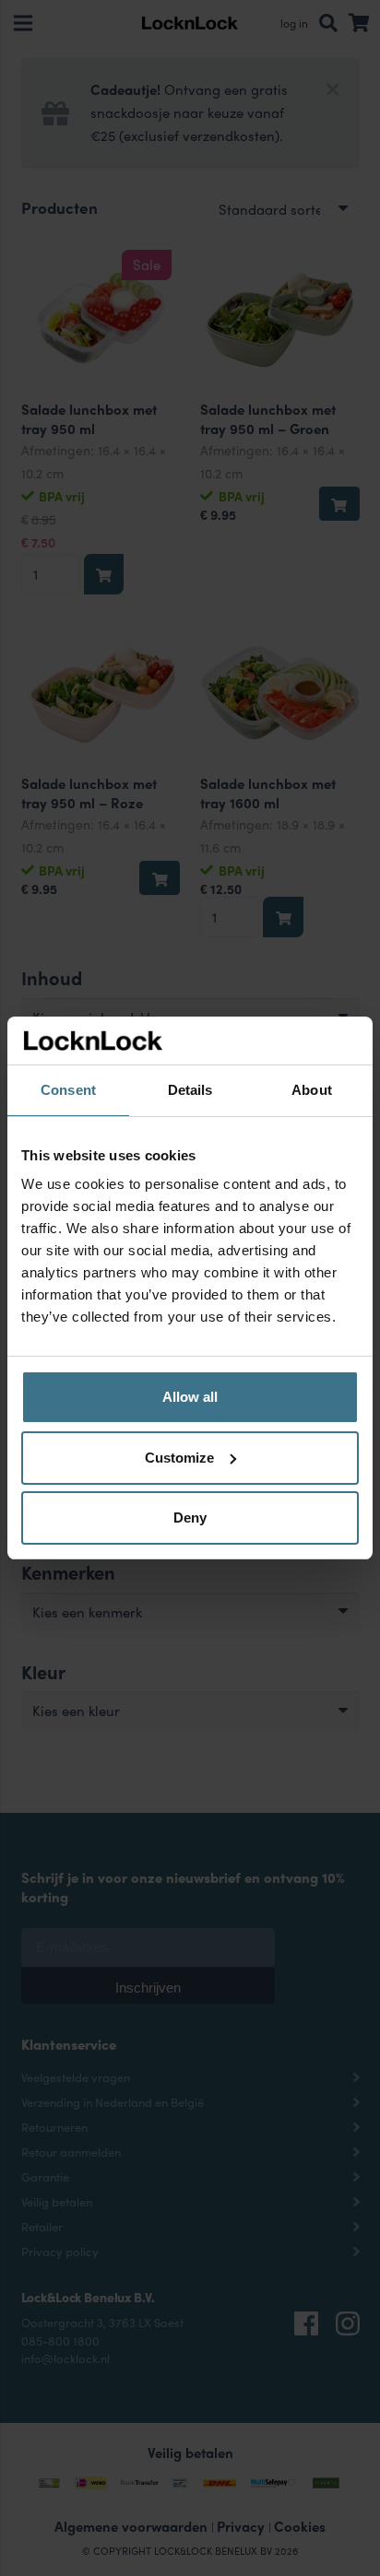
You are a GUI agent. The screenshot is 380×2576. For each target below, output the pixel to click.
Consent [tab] (68, 1090)
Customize (179, 1458)
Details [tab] (190, 1090)
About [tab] (312, 1090)
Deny (190, 1517)
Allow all (190, 1397)
